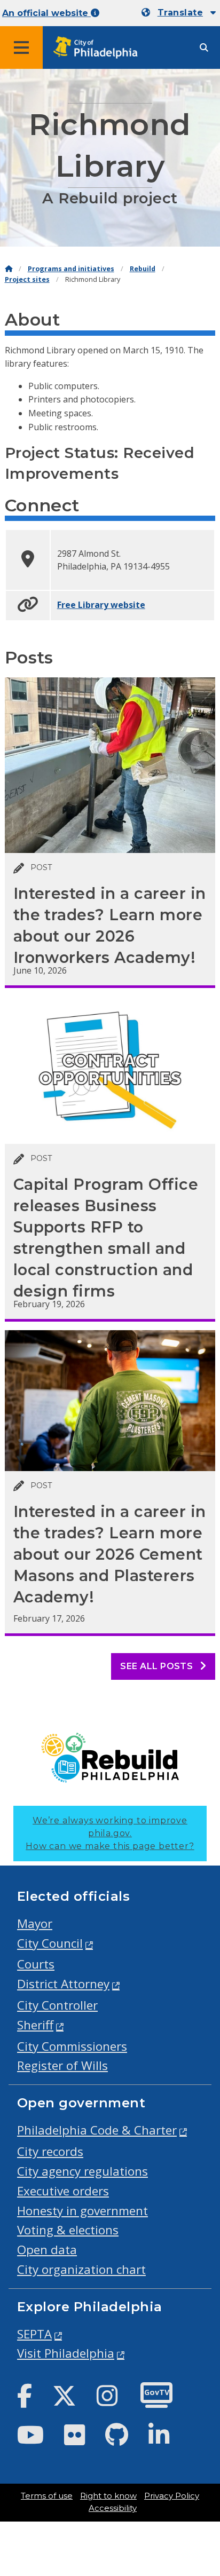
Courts (36, 1964)
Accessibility (113, 2508)
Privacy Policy (172, 2496)
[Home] (9, 269)
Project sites (27, 279)
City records (50, 2151)
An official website (46, 13)
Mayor (35, 1923)
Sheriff (35, 2025)
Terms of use (47, 2496)
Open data (47, 2250)
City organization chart (81, 2269)
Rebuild (143, 269)
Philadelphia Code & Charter (97, 2130)
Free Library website (101, 605)
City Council (50, 1943)
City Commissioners (72, 2046)
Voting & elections (68, 2230)
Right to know (108, 2496)
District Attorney (63, 1984)
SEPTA (34, 2334)
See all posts (158, 1666)
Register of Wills (62, 2065)
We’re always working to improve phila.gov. (110, 1833)
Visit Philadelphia (66, 2353)
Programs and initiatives (71, 269)
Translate (180, 13)
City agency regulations (82, 2171)
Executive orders (63, 2191)
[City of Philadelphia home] (99, 48)
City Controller (57, 2005)
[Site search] (204, 48)
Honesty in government (82, 2211)
